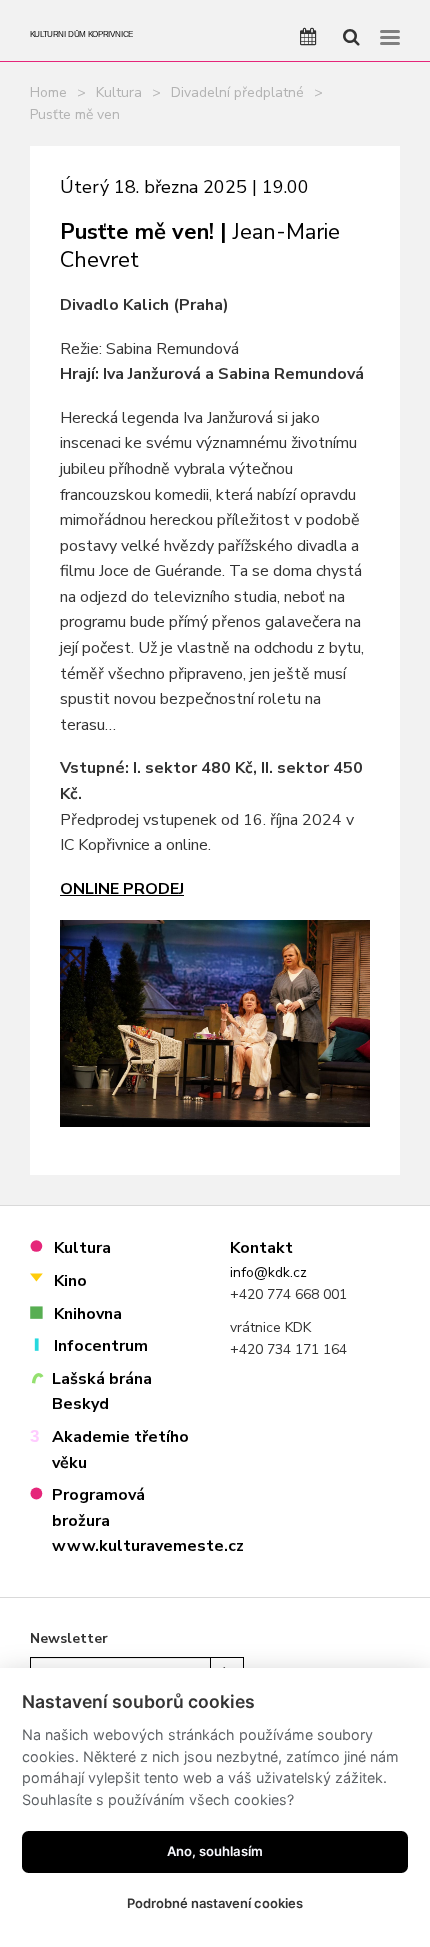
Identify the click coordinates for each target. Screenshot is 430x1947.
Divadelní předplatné (237, 92)
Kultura (119, 92)
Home (48, 92)
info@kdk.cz (268, 1272)
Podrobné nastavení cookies (215, 1903)
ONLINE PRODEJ (122, 889)
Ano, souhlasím (215, 1851)
